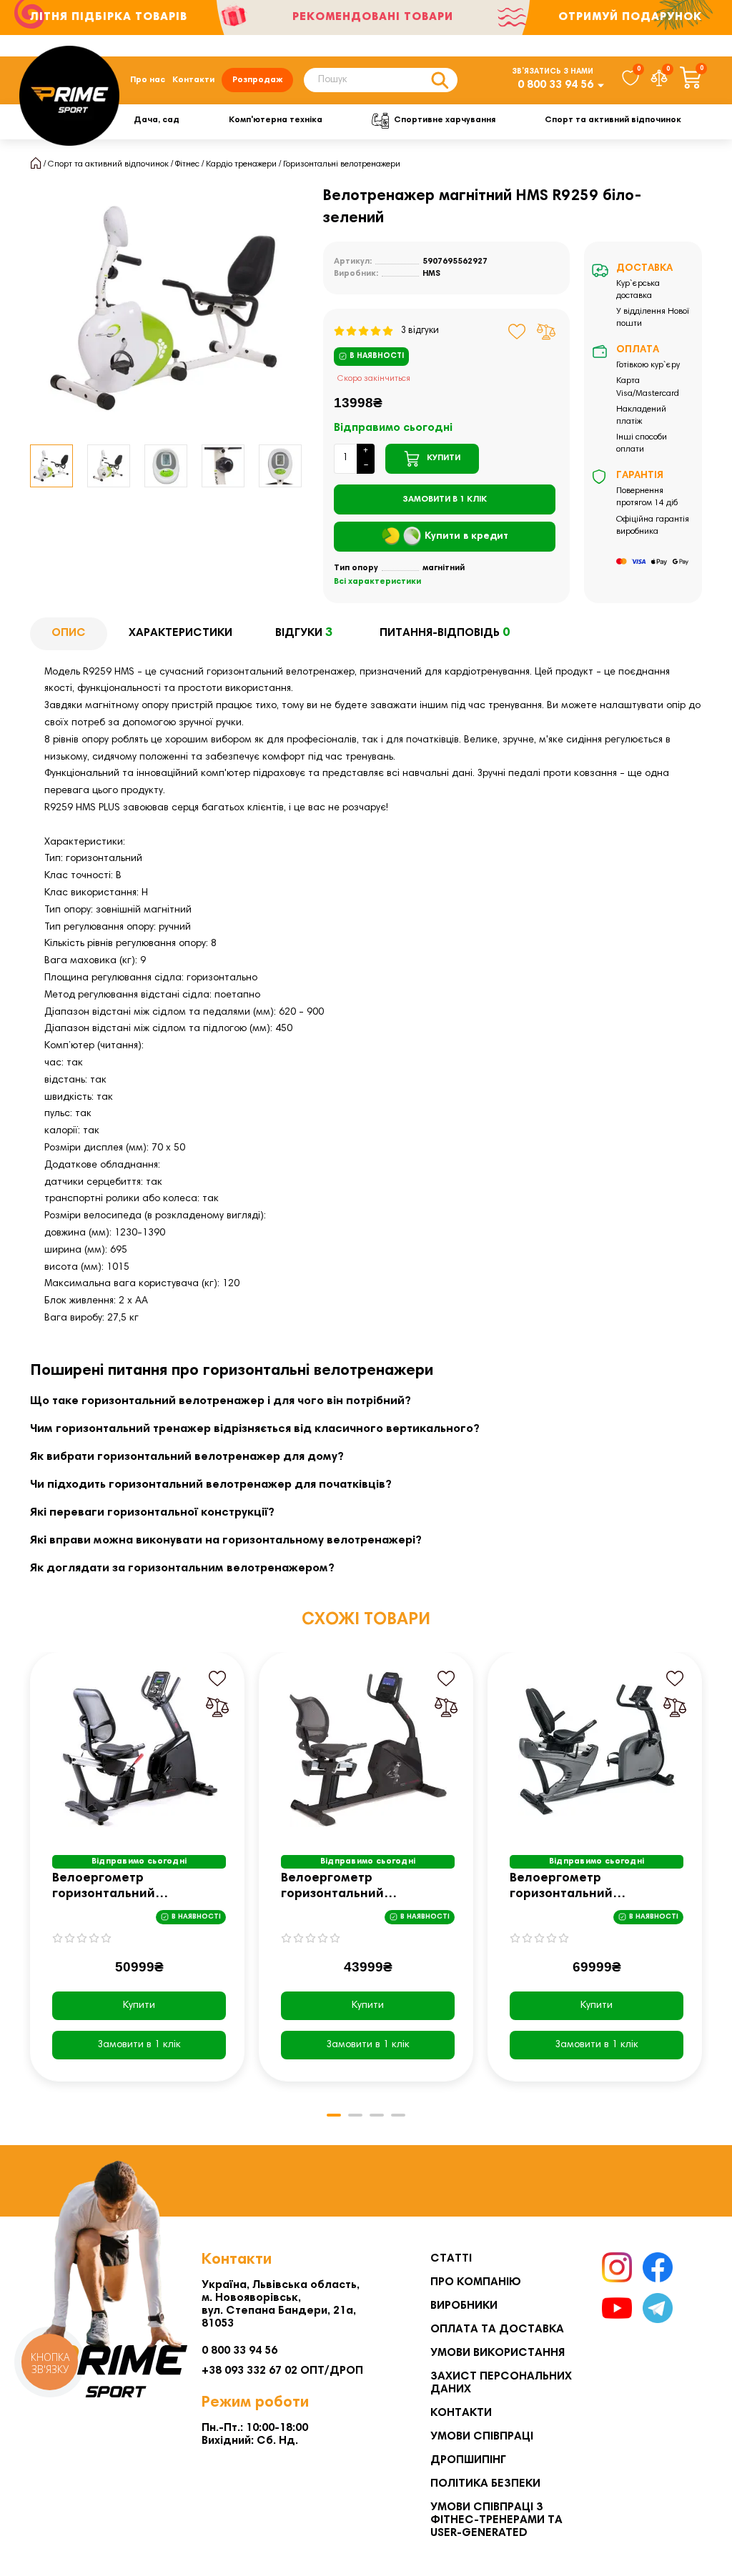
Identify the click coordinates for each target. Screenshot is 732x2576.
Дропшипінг (468, 2460)
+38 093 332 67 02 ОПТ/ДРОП (282, 2371)
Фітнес (187, 164)
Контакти (193, 80)
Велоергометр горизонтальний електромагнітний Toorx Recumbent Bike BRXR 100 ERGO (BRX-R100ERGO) (360, 1888)
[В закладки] (517, 332)
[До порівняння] (546, 332)
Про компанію (476, 2282)
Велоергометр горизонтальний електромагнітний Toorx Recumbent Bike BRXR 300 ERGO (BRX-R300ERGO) (132, 1888)
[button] (31, 466)
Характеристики (180, 633)
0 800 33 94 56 (555, 85)
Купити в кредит (466, 537)
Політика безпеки (485, 2484)
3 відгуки (417, 331)
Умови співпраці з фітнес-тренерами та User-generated (496, 2520)
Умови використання (498, 2353)
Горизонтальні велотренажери (342, 164)
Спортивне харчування (445, 120)
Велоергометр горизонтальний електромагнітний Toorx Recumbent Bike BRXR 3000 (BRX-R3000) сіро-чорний (593, 1888)
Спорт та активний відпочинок (613, 120)
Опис (69, 633)
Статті (451, 2259)
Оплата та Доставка (497, 2329)
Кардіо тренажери (241, 164)
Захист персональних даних (501, 2383)
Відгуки (304, 633)
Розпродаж (257, 80)
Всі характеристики (377, 582)
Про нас (148, 80)
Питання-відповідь (445, 633)
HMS (431, 274)
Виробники (464, 2306)
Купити (139, 2006)
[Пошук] (440, 80)
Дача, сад (157, 120)
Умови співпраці (482, 2437)
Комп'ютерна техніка (276, 120)
